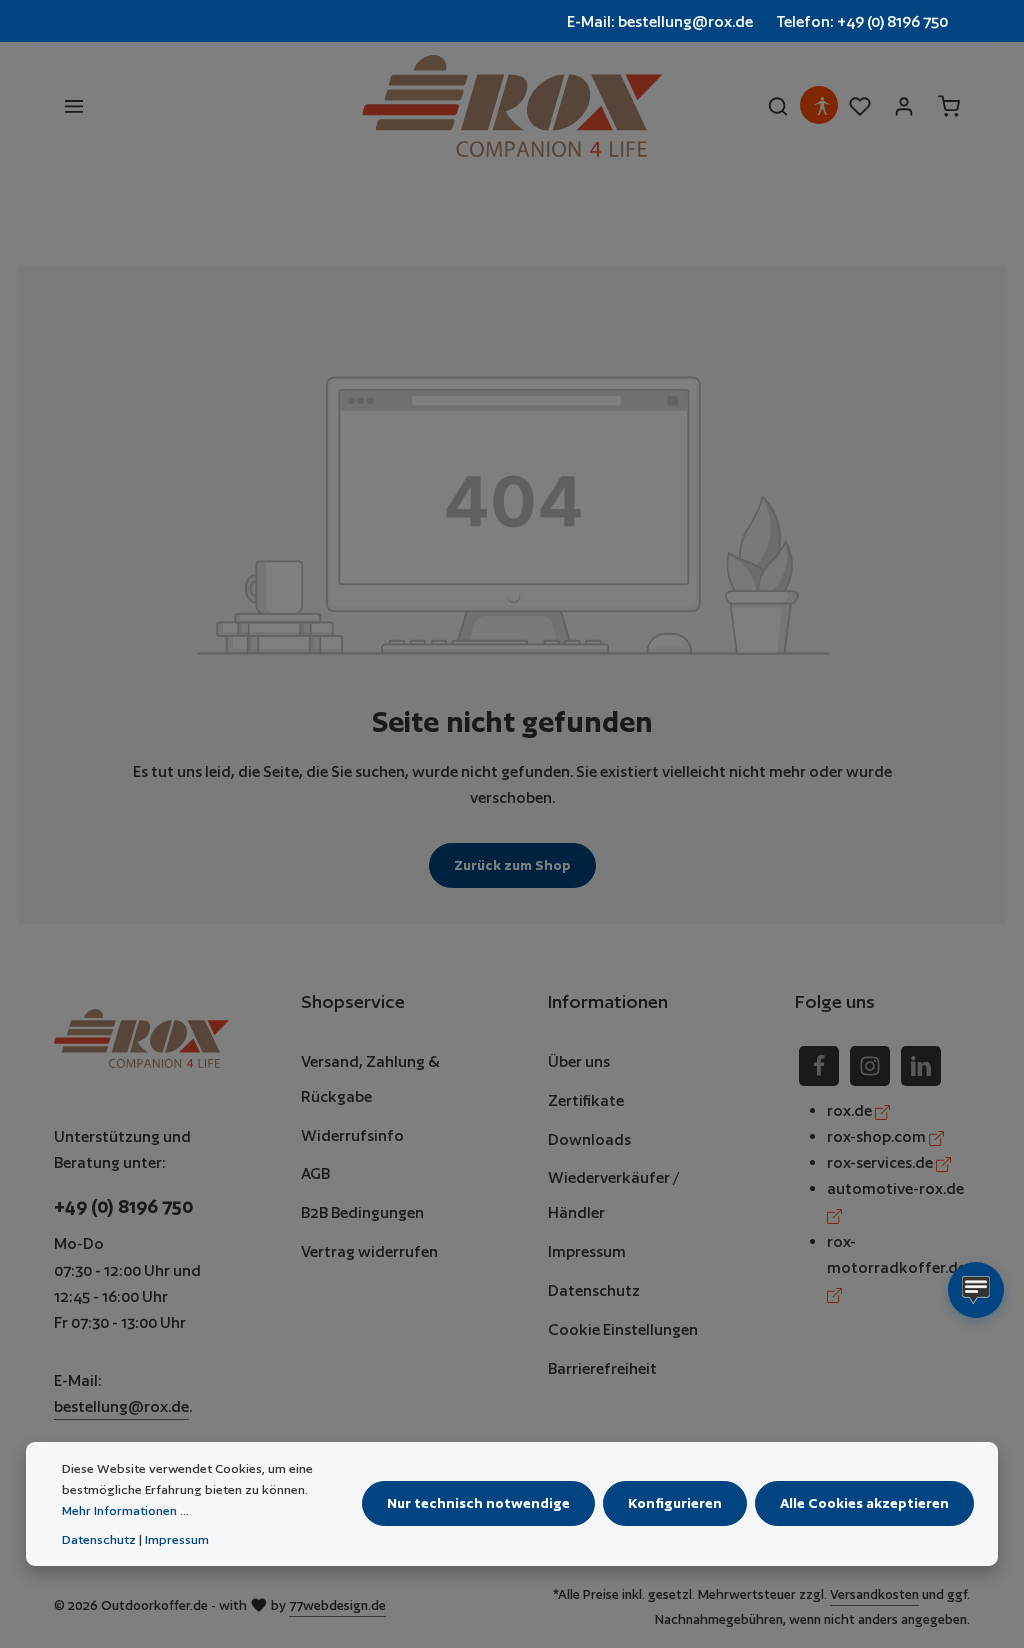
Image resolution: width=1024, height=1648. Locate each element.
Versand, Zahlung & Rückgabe (370, 1078)
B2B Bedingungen (362, 1212)
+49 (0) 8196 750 (123, 1206)
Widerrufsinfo (352, 1135)
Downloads (589, 1139)
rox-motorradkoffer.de (896, 1254)
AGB (315, 1173)
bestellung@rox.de (121, 1406)
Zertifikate (586, 1100)
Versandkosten (874, 1594)
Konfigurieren (675, 1503)
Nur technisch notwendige (478, 1503)
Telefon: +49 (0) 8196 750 (862, 21)
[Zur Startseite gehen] (512, 106)
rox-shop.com (878, 1136)
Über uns (579, 1061)
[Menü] (74, 106)
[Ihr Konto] (904, 106)
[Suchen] (778, 106)
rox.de (851, 1110)
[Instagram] (870, 1066)
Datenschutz (594, 1290)
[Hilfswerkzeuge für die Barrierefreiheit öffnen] (822, 106)
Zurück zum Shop (512, 865)
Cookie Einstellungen (623, 1329)
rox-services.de (881, 1162)
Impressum (587, 1251)
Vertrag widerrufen (369, 1251)
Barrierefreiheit (602, 1368)
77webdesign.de (337, 1605)
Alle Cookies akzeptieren (864, 1503)
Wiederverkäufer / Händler (613, 1194)
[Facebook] (819, 1066)
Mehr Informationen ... (125, 1510)
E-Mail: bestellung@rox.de (660, 21)
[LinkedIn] (921, 1066)
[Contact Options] (976, 1290)
